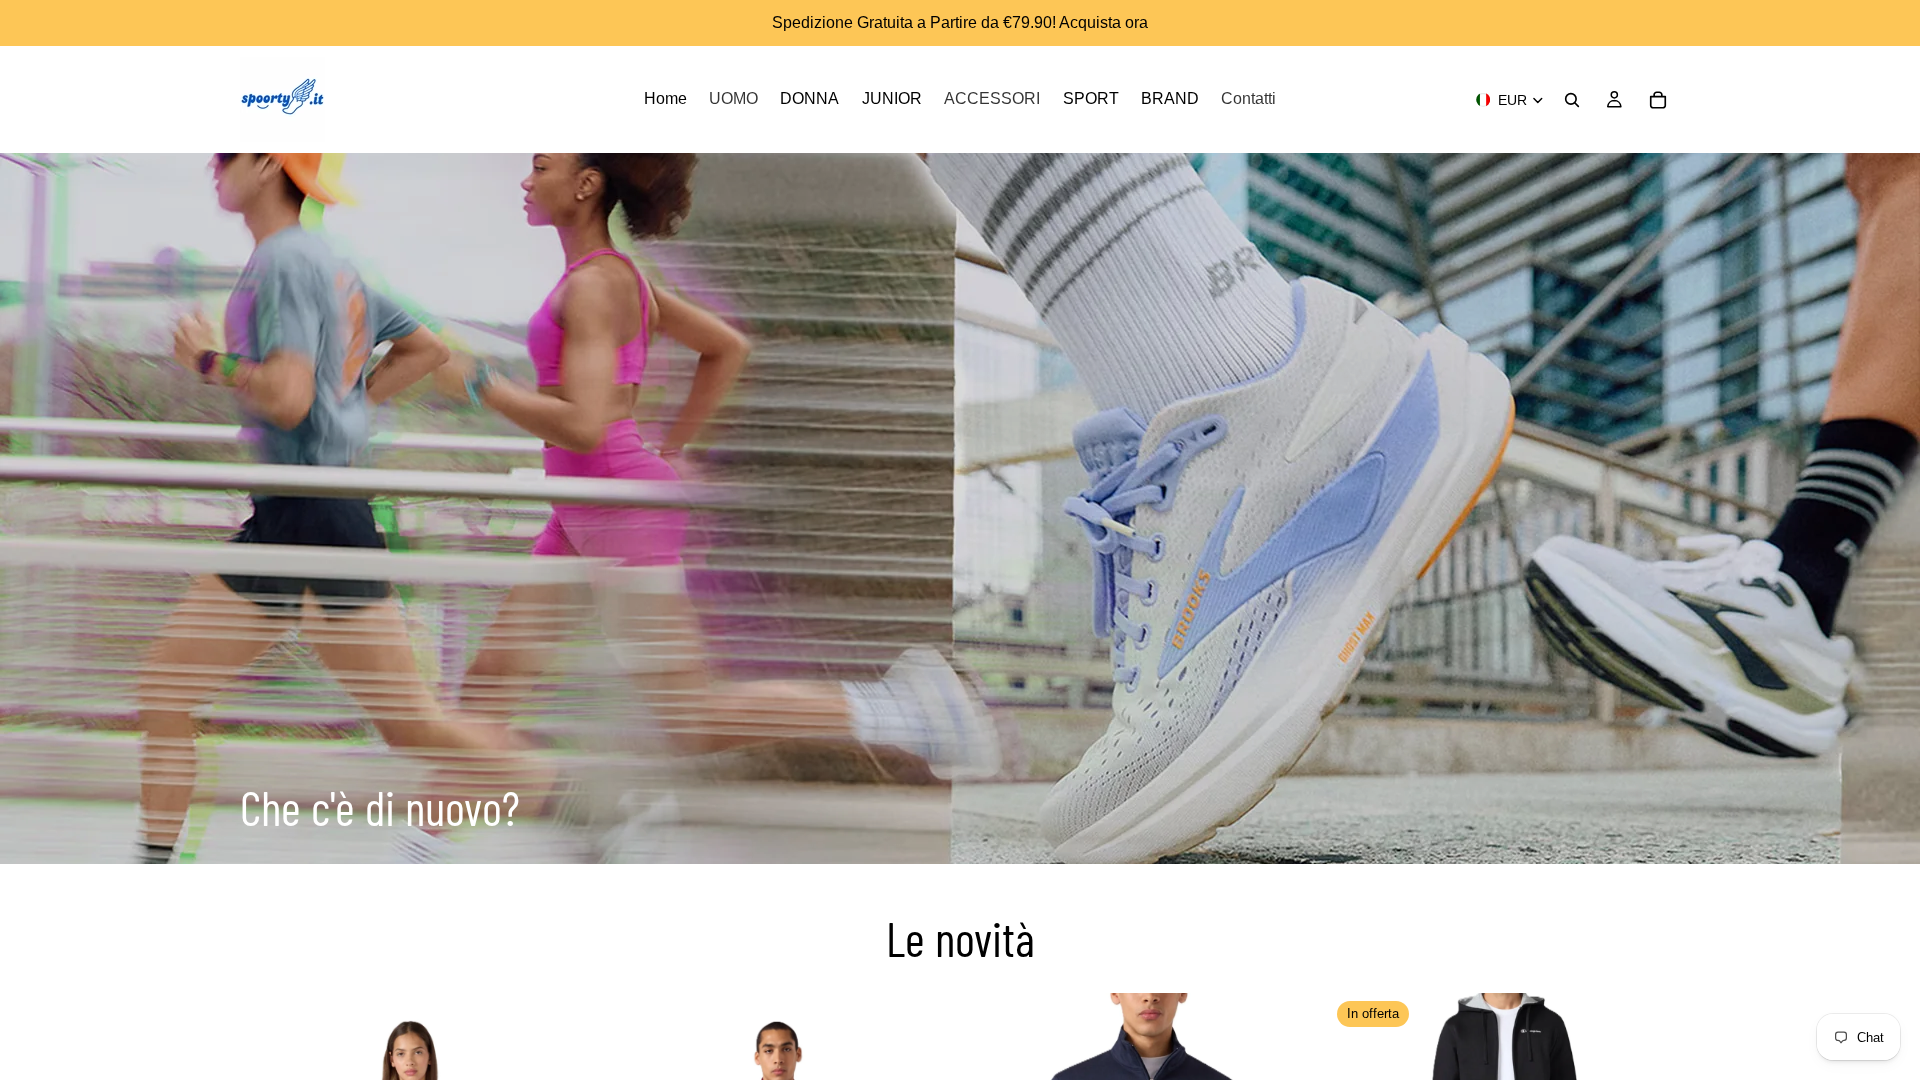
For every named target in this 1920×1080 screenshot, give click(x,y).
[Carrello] (1658, 100)
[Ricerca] (1572, 100)
